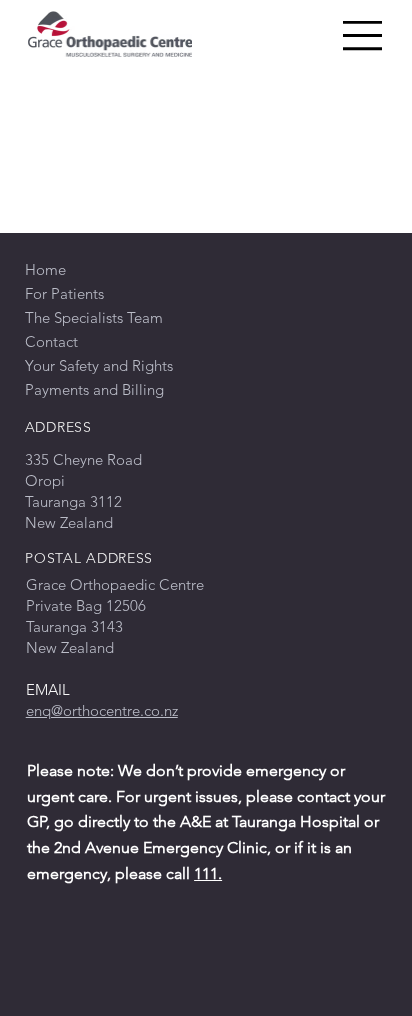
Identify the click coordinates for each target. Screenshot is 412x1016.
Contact (51, 341)
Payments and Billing (94, 389)
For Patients (64, 293)
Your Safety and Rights (99, 365)
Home (45, 269)
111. (208, 873)
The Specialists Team (94, 317)
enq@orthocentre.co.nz (102, 710)
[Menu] (364, 36)
